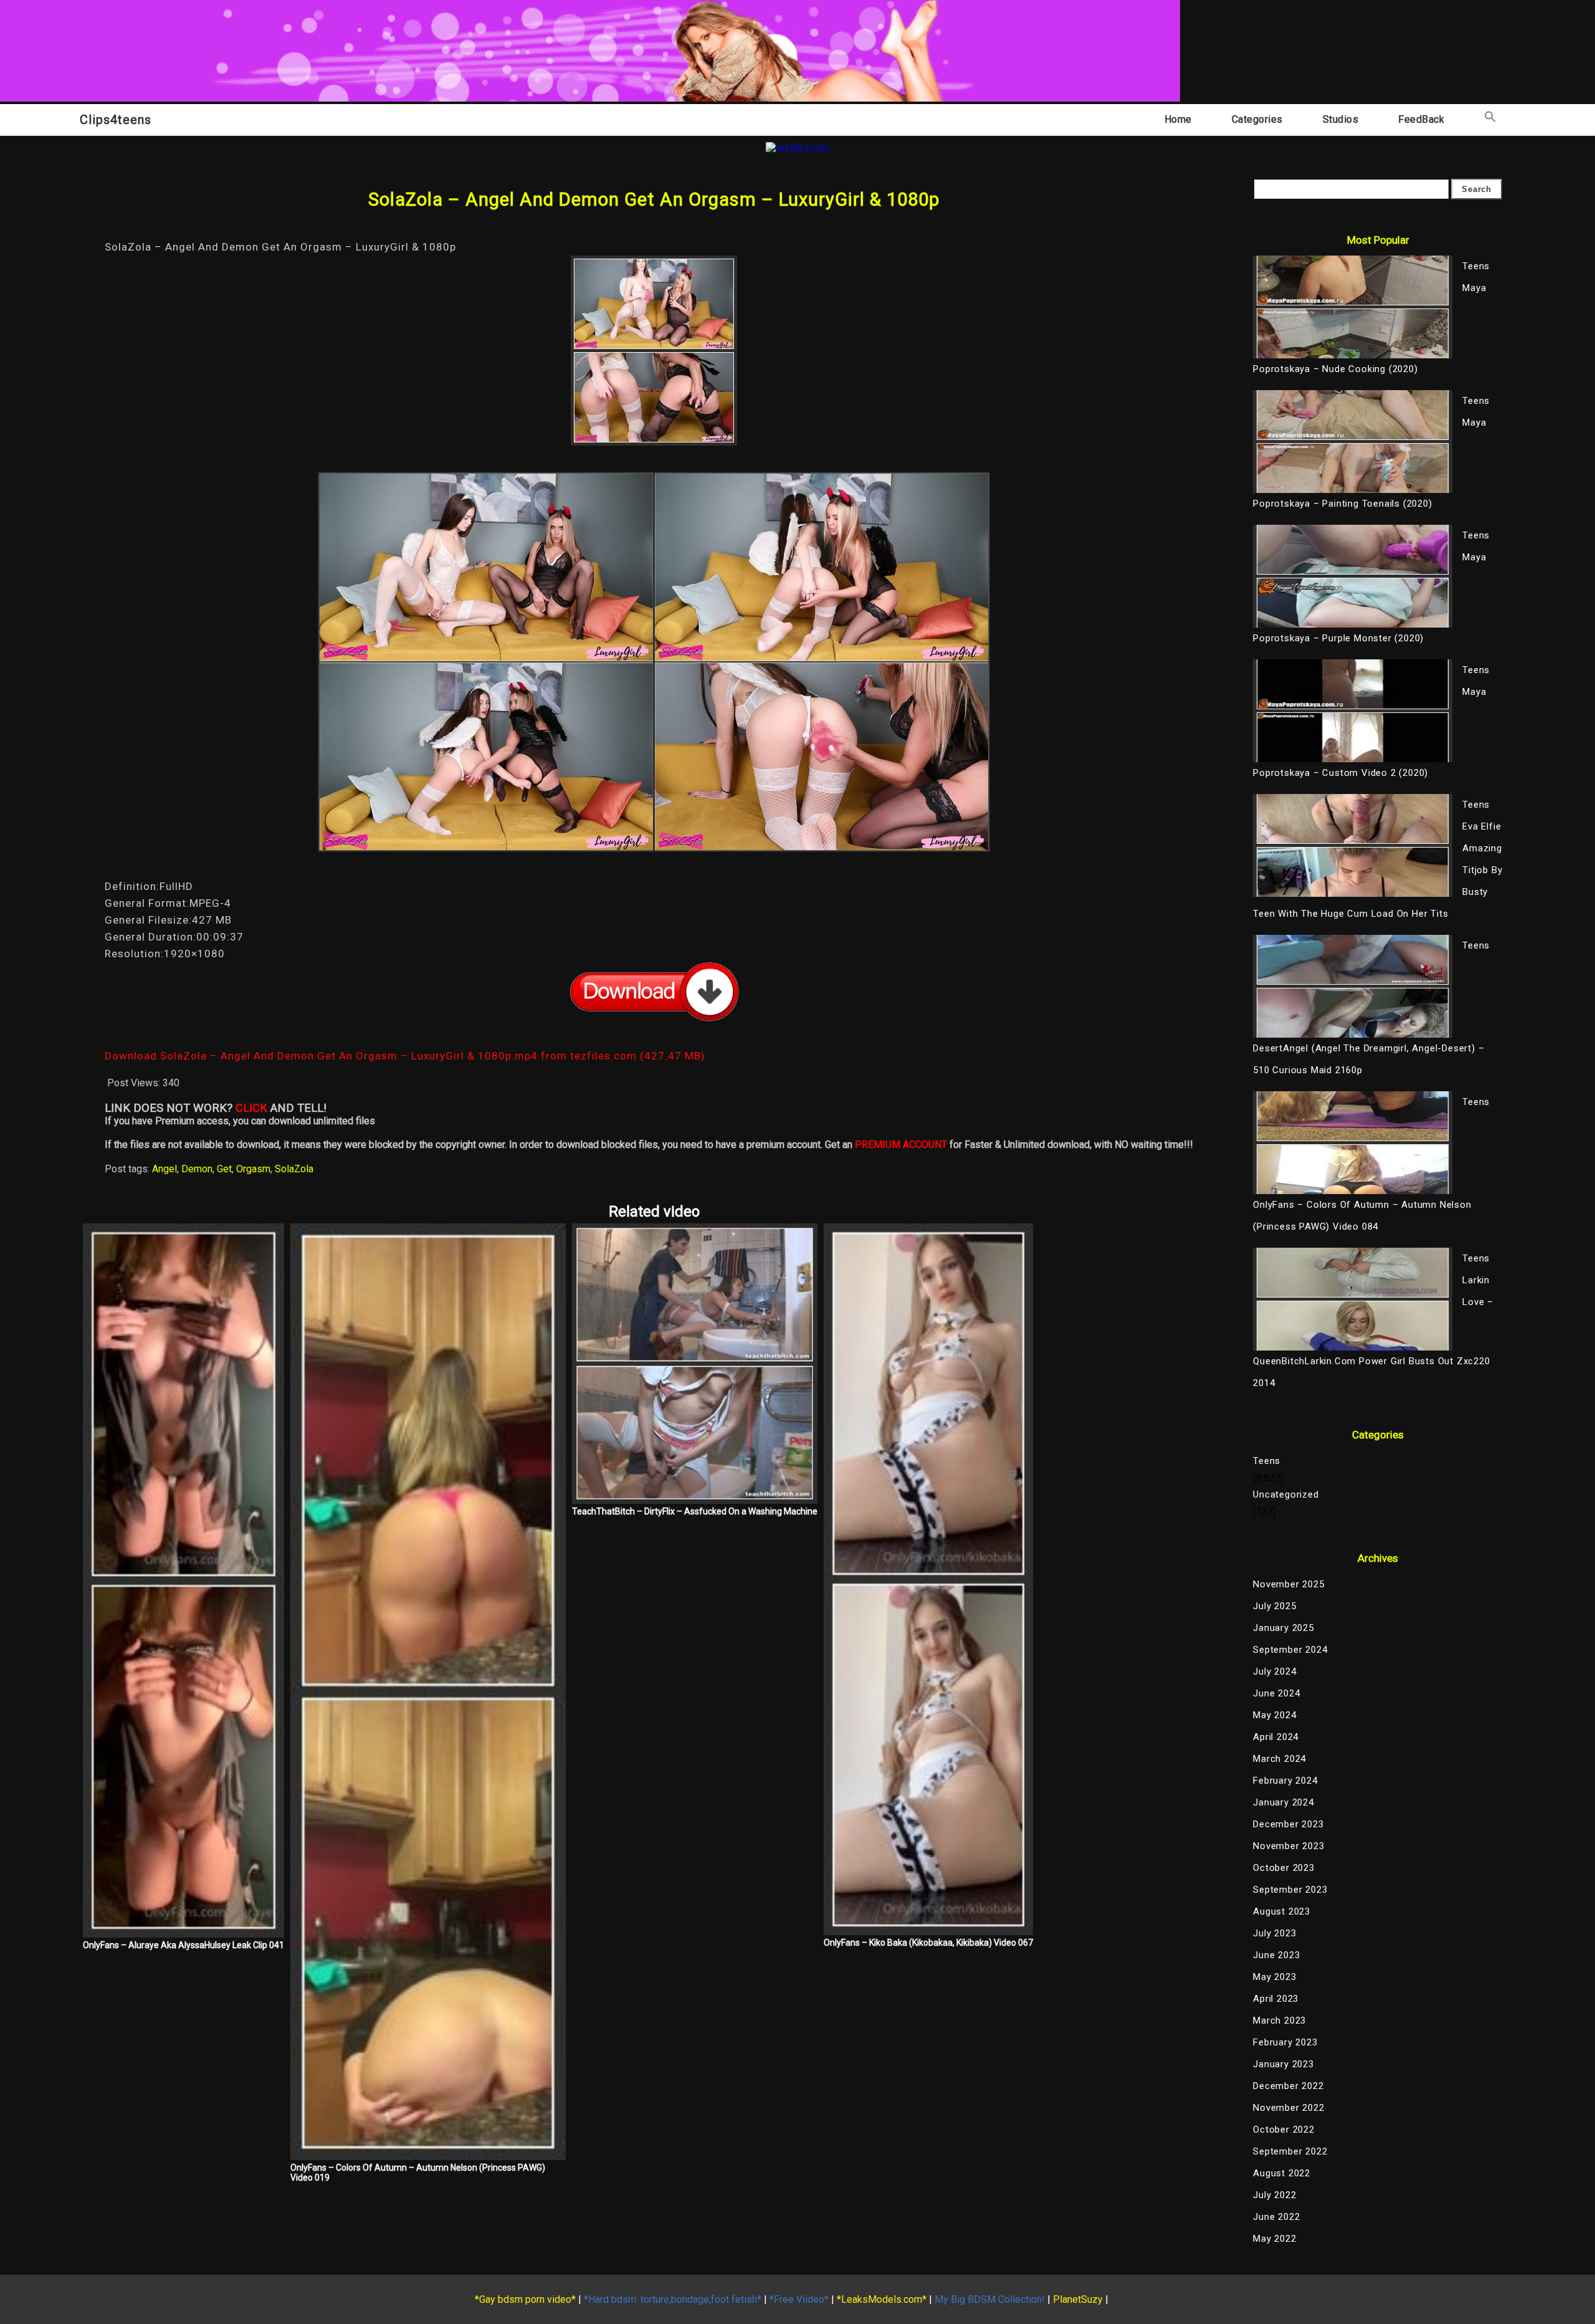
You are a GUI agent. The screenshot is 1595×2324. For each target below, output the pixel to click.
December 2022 (1288, 2086)
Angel (164, 1169)
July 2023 (1274, 1933)
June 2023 (1276, 1955)
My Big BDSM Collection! (990, 2299)
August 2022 (1282, 2173)
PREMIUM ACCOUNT (901, 1145)
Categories (1257, 119)
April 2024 (1276, 1737)
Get (224, 1169)
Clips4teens (116, 120)
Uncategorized (1286, 1494)
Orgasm (253, 1169)
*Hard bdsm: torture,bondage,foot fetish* (673, 2299)
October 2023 (1284, 1868)
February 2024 (1285, 1781)
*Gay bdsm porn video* (525, 2299)
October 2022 (1284, 2130)
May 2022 (1274, 2239)
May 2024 (1274, 1715)
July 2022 (1274, 2195)
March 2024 (1279, 1759)
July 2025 (1274, 1606)
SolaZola (294, 1169)
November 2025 (1288, 1584)
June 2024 (1276, 1693)
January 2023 (1283, 2064)
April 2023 (1276, 1999)
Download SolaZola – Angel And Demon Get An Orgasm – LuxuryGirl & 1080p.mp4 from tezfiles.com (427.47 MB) (405, 1056)
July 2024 (1274, 1671)
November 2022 (1288, 2108)
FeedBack (1421, 119)
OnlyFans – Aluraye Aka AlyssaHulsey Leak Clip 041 (183, 1945)
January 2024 (1283, 1802)
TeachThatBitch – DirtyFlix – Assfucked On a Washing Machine (695, 1511)
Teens (1267, 1461)
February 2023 (1285, 2042)
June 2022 (1276, 2217)
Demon (197, 1169)
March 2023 (1279, 2020)
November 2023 (1288, 1846)
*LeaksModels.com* (882, 2299)
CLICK (251, 1108)
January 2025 (1283, 1628)
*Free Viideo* (799, 2299)
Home (1178, 119)
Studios (1341, 119)
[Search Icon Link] (1490, 119)
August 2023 (1282, 1911)
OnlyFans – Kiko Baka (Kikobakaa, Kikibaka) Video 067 (928, 1943)
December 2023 (1288, 1824)
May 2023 (1274, 1977)
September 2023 (1290, 1890)
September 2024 (1290, 1650)
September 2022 (1290, 2151)
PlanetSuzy (1078, 2299)
